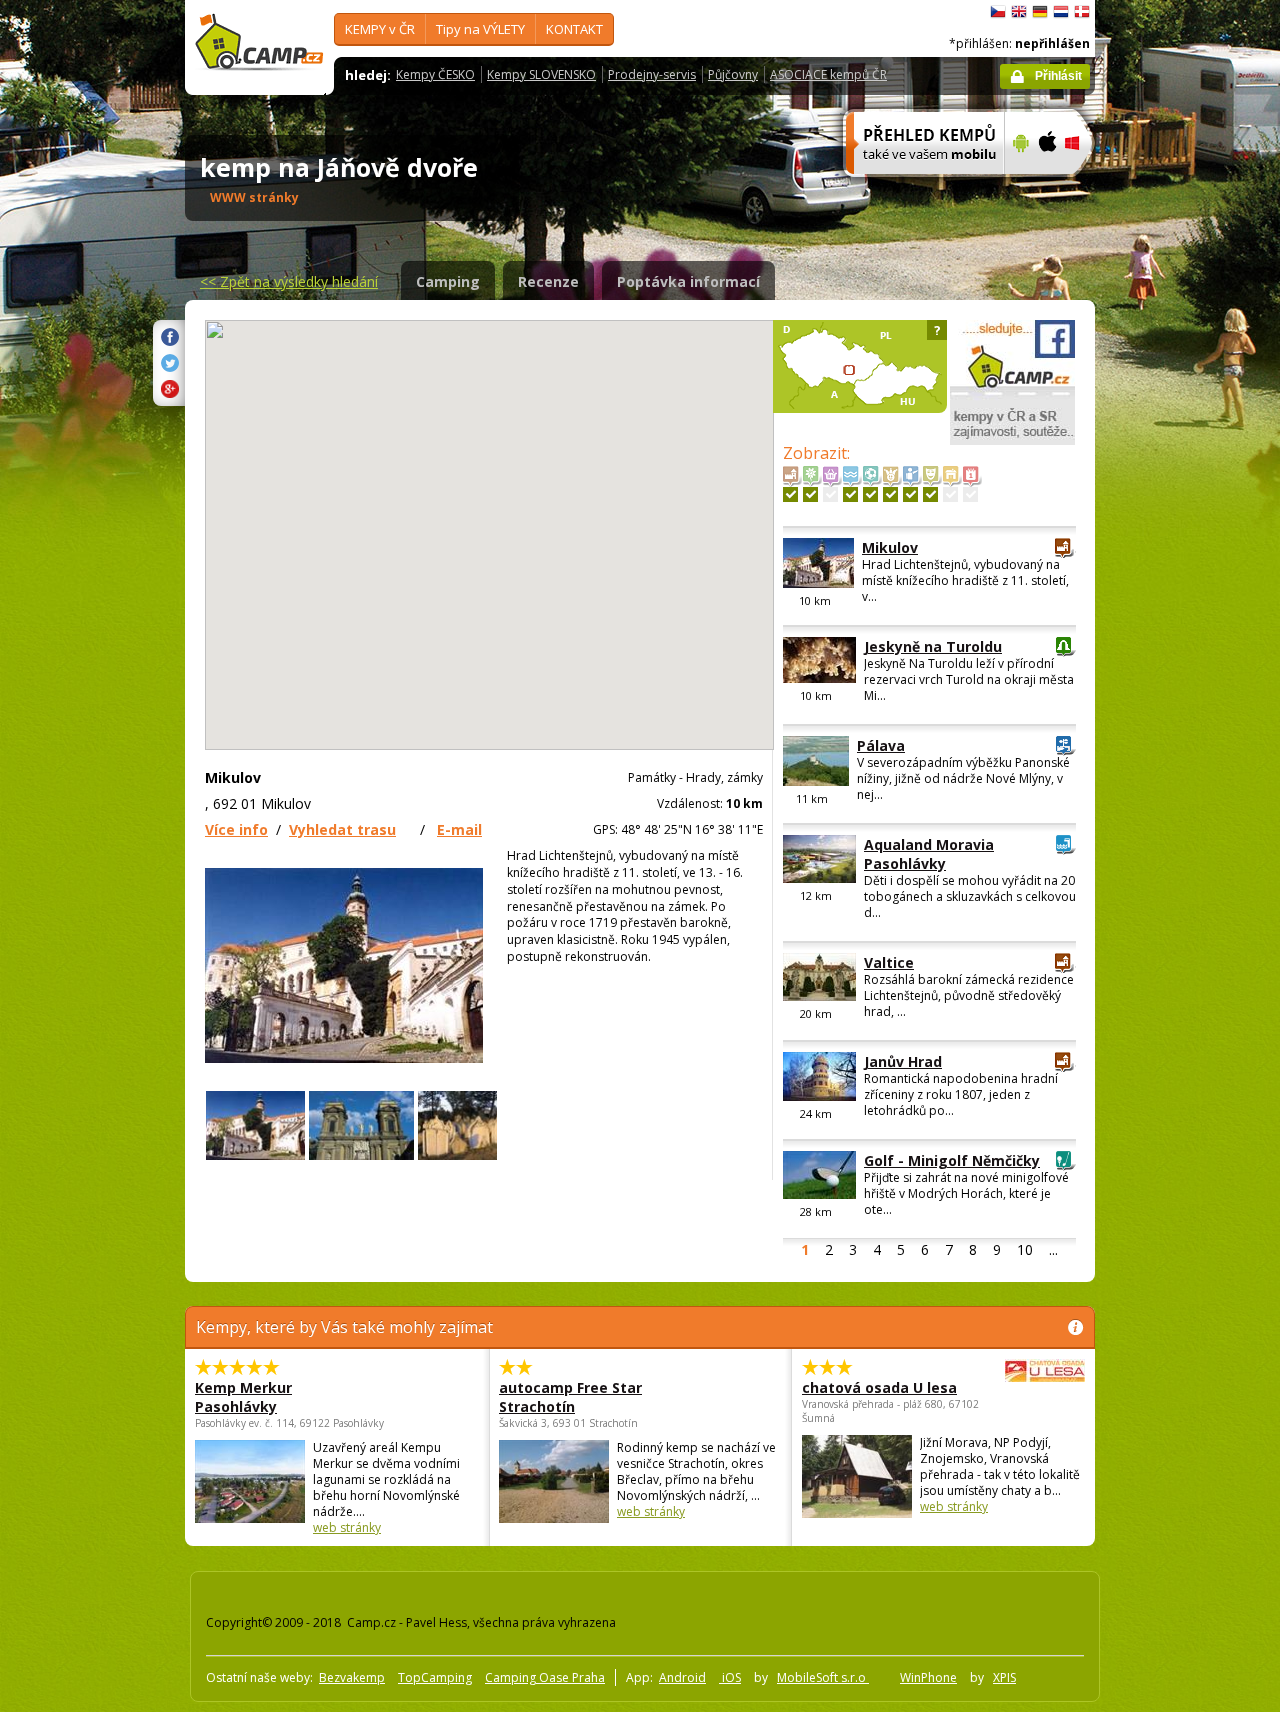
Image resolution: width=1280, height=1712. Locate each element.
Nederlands (1061, 12)
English (1019, 12)
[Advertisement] (1179, 601)
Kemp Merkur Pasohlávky (243, 1397)
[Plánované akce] (970, 494)
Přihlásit (1058, 76)
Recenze (548, 281)
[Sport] (870, 494)
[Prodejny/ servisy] (830, 494)
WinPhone (928, 1677)
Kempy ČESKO (435, 74)
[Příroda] (810, 494)
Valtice (889, 962)
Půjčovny (733, 74)
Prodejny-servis (652, 74)
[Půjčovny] (950, 494)
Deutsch (1040, 12)
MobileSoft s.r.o (823, 1677)
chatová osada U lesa (879, 1387)
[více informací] (916, 187)
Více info (236, 829)
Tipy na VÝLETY (480, 29)
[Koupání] (850, 494)
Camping (448, 281)
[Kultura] (930, 494)
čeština (998, 12)
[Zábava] (890, 494)
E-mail (459, 829)
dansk (1082, 12)
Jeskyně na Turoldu (933, 646)
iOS (730, 1677)
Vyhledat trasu (342, 829)
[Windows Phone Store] (1084, 187)
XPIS (1004, 1677)
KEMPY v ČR (380, 29)
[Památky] (790, 494)
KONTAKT (574, 29)
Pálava (881, 745)
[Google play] (1018, 187)
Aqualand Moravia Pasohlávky (929, 854)
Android (682, 1677)
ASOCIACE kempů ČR (828, 74)
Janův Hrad (903, 1061)
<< (289, 281)
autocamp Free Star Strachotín (570, 1397)
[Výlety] (910, 494)
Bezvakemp (352, 1677)
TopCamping (435, 1677)
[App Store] (1046, 187)
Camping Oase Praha (545, 1677)
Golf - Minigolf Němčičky (952, 1160)
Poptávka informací (688, 281)
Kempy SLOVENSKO (541, 74)
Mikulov (890, 547)
